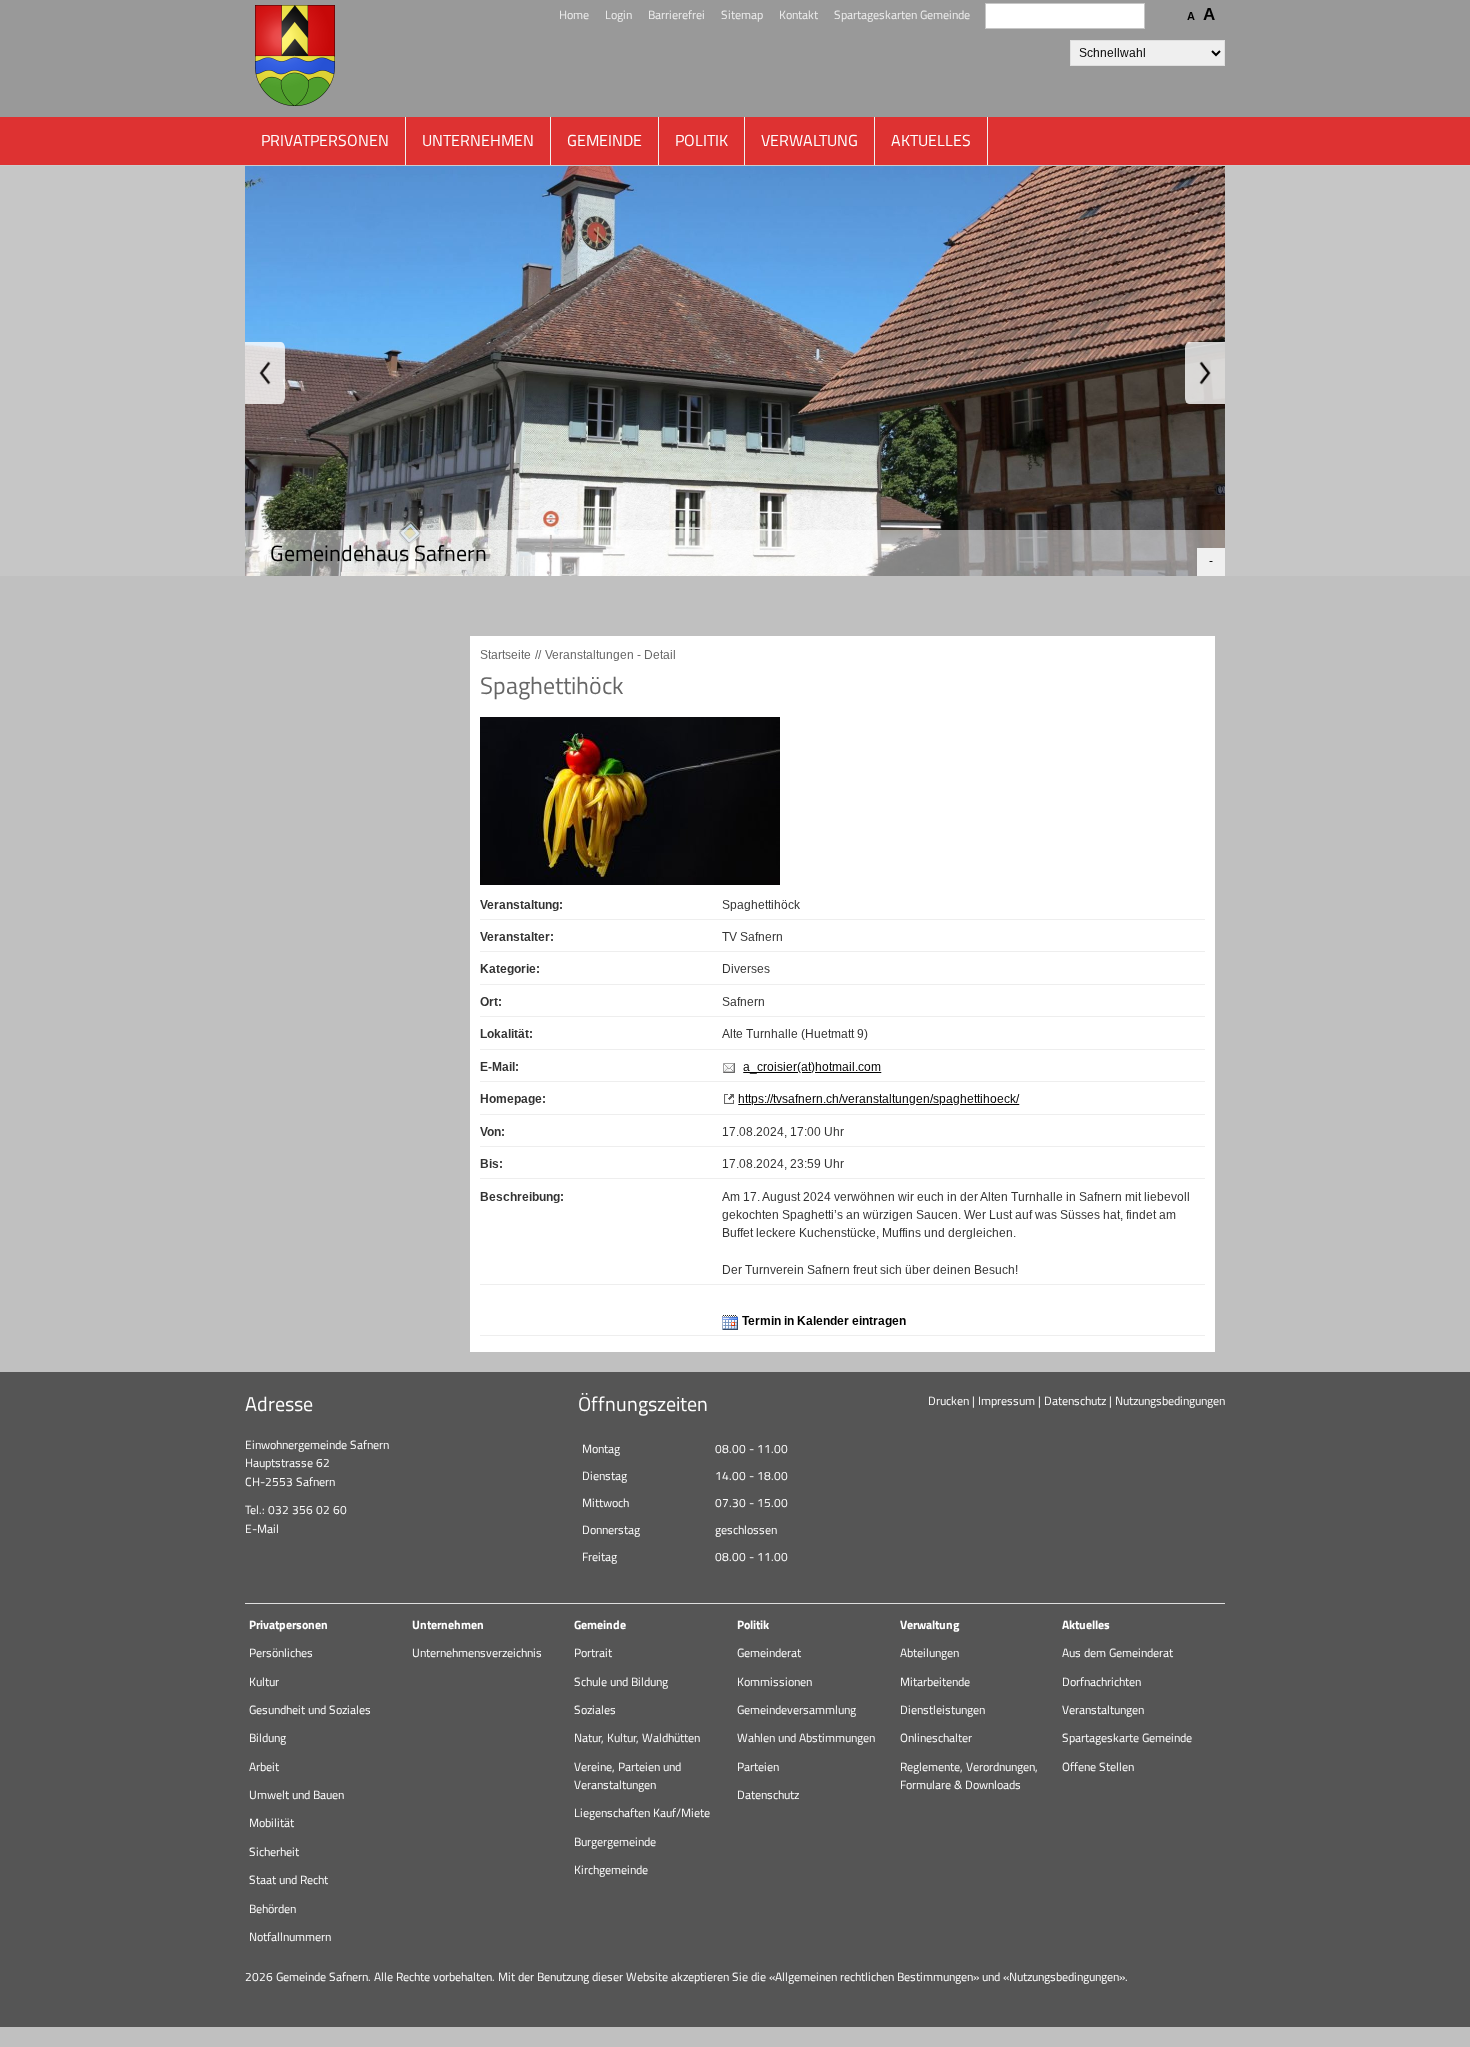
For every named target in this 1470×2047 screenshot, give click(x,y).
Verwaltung (809, 140)
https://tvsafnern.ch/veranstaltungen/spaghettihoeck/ (878, 1099)
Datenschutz (1075, 1400)
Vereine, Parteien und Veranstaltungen (627, 1775)
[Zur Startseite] (295, 58)
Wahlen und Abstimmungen (806, 1737)
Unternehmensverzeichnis (477, 1652)
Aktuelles (931, 140)
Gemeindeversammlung (796, 1709)
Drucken (948, 1400)
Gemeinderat (769, 1652)
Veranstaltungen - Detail (610, 655)
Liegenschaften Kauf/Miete (642, 1812)
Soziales (595, 1709)
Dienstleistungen (942, 1709)
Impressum (1006, 1400)
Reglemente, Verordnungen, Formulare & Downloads (969, 1775)
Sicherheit (274, 1851)
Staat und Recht (288, 1879)
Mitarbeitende (935, 1681)
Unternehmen (478, 140)
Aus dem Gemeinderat (1117, 1652)
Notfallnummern (290, 1936)
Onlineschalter (936, 1737)
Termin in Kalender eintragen (824, 1321)
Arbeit (264, 1766)
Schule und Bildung (621, 1681)
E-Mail (262, 1528)
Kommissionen (774, 1681)
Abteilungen (929, 1652)
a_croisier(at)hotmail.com (812, 1067)
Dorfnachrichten (1101, 1681)
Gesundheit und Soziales (310, 1709)
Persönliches (281, 1652)
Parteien (758, 1766)
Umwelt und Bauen (296, 1794)
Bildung (267, 1737)
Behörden (272, 1908)
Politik (701, 140)
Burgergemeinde (615, 1841)
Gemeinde (604, 140)
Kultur (264, 1681)
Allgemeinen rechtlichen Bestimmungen (874, 1976)
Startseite (505, 655)
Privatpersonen (325, 140)
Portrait (593, 1652)
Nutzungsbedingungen (1170, 1400)
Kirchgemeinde (611, 1869)
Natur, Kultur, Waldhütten (637, 1737)
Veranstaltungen (1103, 1709)
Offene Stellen (1098, 1766)
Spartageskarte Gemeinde (1127, 1737)
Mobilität (271, 1822)
